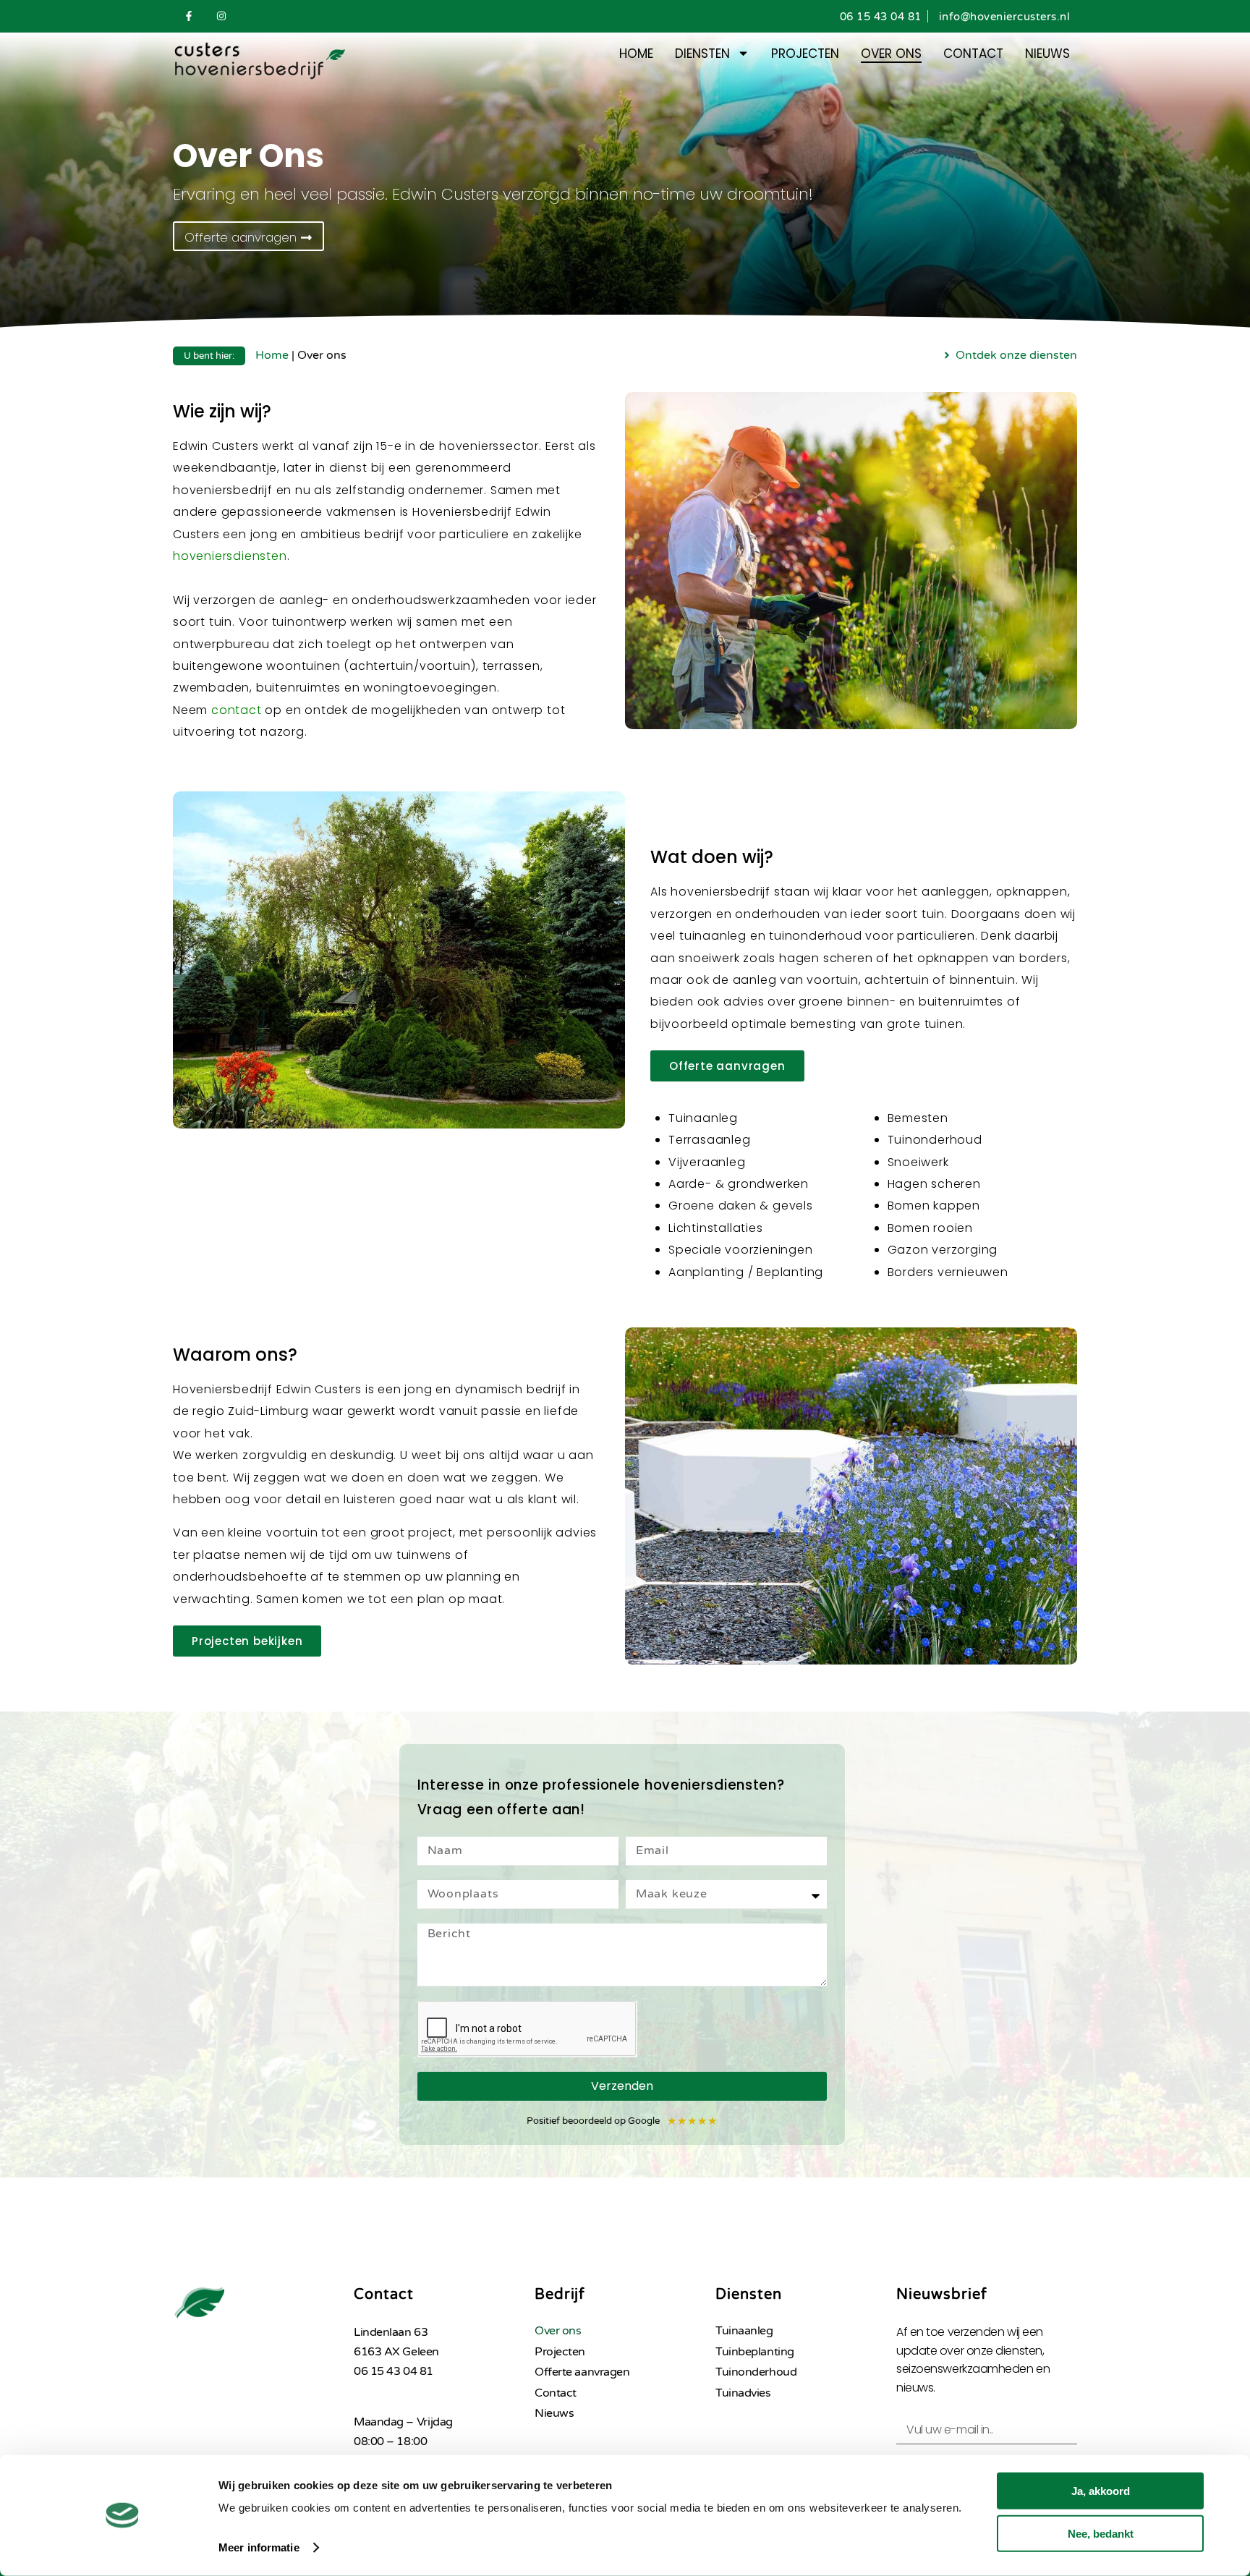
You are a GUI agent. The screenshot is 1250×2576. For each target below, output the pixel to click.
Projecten (805, 54)
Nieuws (1047, 54)
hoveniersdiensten (230, 556)
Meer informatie (259, 2547)
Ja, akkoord (1101, 2491)
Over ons (891, 54)
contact (237, 710)
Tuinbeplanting (755, 2352)
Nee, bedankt (1101, 2533)
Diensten (702, 54)
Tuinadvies (743, 2393)
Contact (973, 54)
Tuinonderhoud (756, 2372)
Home (636, 54)
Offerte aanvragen (582, 2372)
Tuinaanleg (744, 2331)
